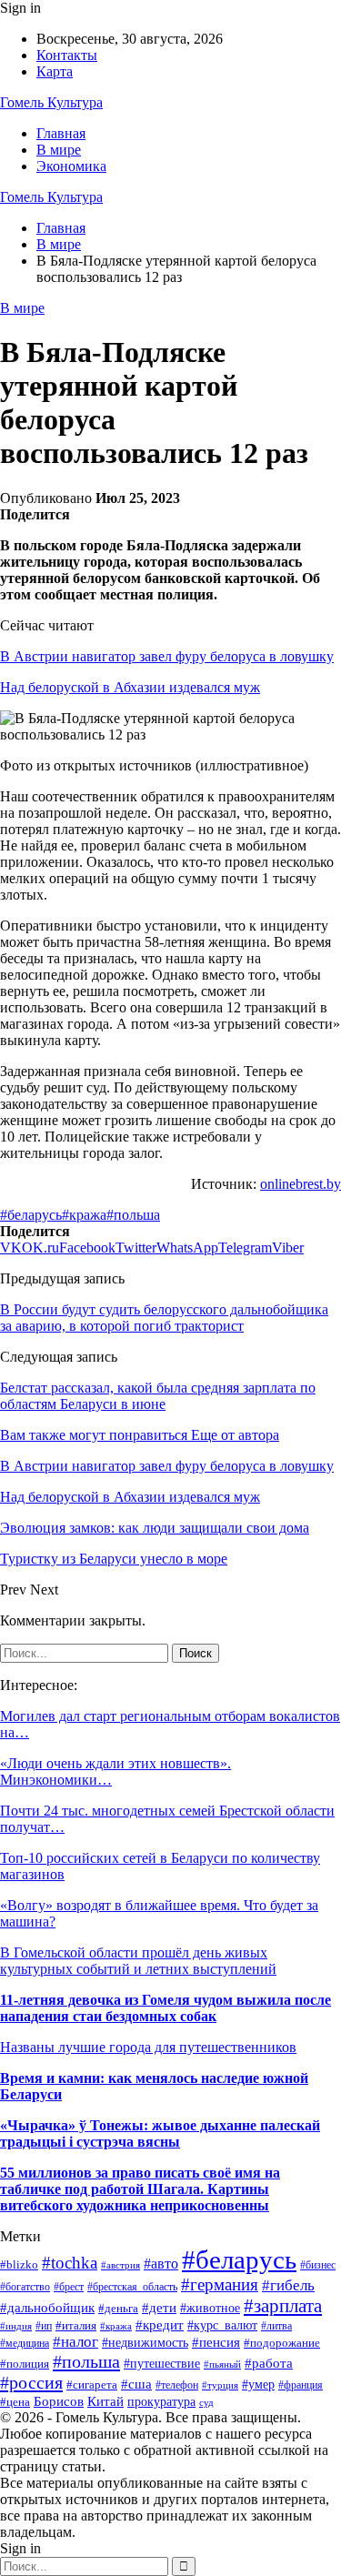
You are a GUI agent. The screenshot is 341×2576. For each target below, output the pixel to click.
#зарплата (283, 2305)
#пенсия (216, 2342)
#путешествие (162, 2364)
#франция (301, 2385)
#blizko (19, 2264)
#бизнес (318, 2265)
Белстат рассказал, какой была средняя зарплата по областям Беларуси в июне (158, 1396)
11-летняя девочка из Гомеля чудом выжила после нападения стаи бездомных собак (165, 2008)
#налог (75, 2342)
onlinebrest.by (301, 1184)
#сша (136, 2384)
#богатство (25, 2287)
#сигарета (92, 2385)
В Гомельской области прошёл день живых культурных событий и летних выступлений (138, 1961)
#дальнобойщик (47, 2307)
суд (206, 2403)
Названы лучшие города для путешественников (148, 2047)
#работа (269, 2363)
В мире (59, 150)
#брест (69, 2287)
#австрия (120, 2265)
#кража (84, 1215)
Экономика (71, 166)
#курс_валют (222, 2325)
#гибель (288, 2285)
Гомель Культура (51, 102)
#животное (210, 2308)
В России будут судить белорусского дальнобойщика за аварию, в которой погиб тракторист (164, 1318)
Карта (55, 71)
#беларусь (31, 1215)
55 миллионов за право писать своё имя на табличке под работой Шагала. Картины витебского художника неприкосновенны (140, 2189)
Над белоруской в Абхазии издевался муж (130, 687)
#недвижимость (145, 2342)
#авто (161, 2264)
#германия (220, 2284)
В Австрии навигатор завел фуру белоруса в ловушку (167, 656)
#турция (220, 2385)
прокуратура (161, 2402)
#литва (276, 2326)
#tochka (70, 2263)
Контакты (67, 55)
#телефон (177, 2385)
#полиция (25, 2364)
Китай (105, 2401)
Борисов (59, 2401)
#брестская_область (132, 2287)
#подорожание (282, 2343)
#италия (76, 2326)
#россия (31, 2382)
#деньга (118, 2308)
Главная (61, 133)
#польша (133, 1215)
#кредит (160, 2325)
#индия (16, 2326)
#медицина (25, 2344)
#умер (258, 2384)
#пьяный (222, 2364)
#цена (15, 2402)
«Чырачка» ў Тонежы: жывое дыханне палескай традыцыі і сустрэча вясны (160, 2133)
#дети (159, 2308)
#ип (44, 2326)
